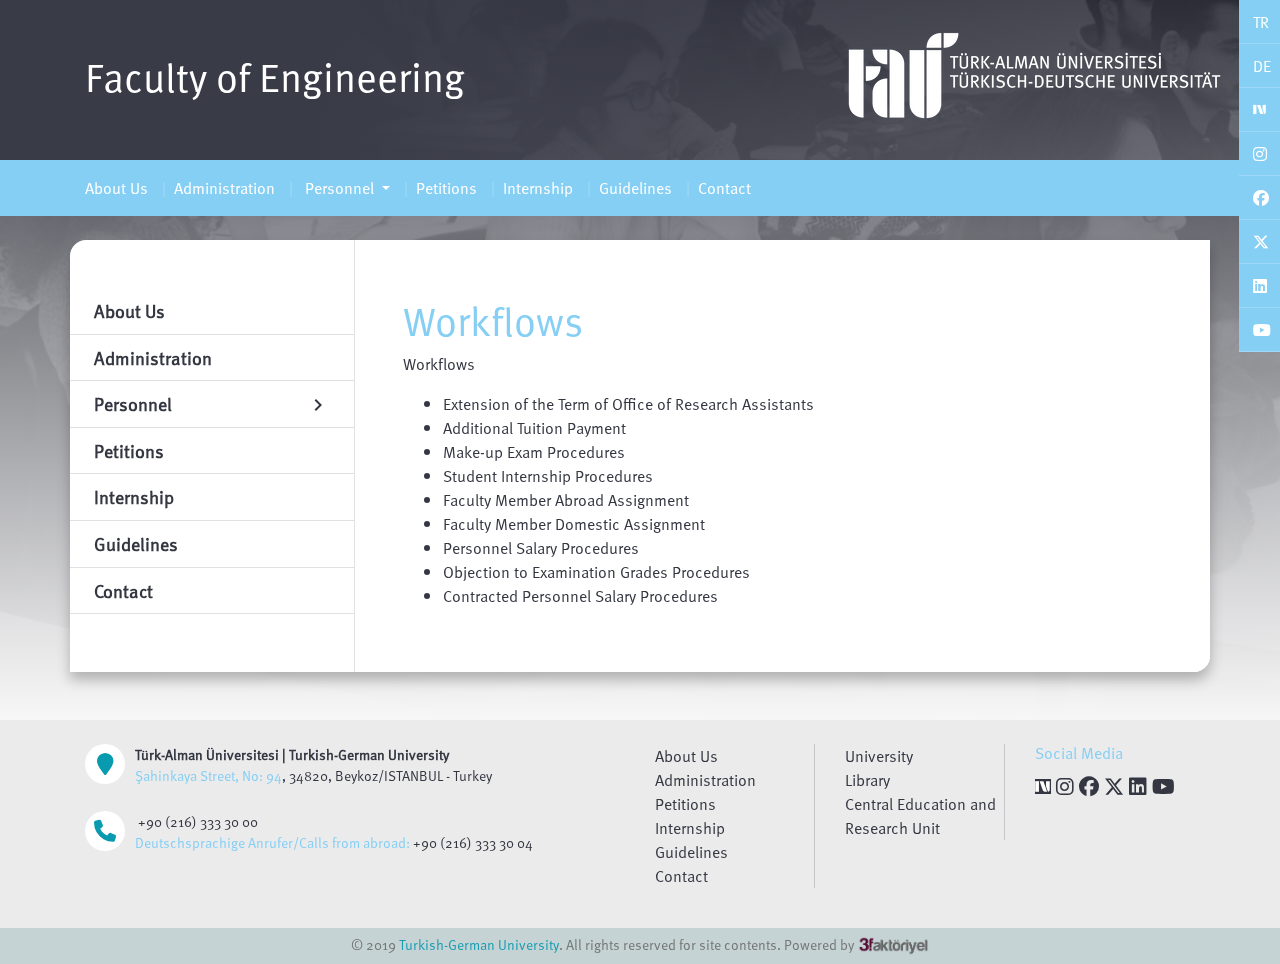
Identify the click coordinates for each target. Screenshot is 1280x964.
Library (867, 780)
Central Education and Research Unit (920, 816)
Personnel (339, 188)
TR (1261, 22)
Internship (538, 188)
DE (1262, 66)
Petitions (446, 188)
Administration (224, 188)
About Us (116, 188)
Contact (724, 188)
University (879, 756)
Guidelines (635, 188)
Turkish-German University (479, 944)
